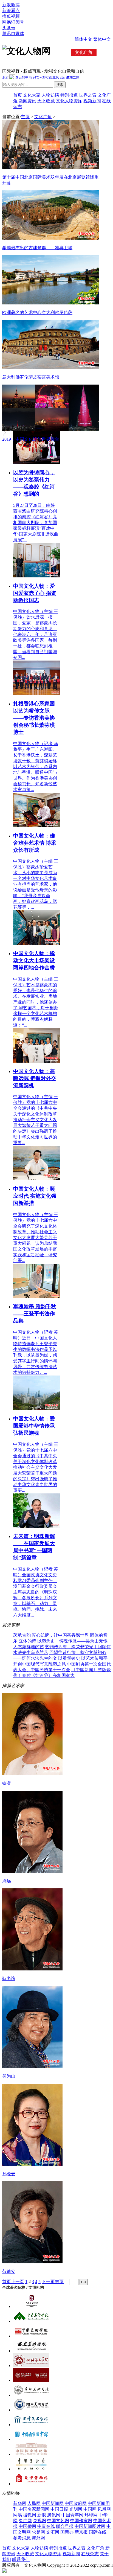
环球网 (91, 2515)
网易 (18, 2515)
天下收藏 (46, 101)
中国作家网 (81, 2521)
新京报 (81, 2532)
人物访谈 (50, 95)
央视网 (39, 2521)
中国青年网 (72, 2515)
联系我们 (21, 2559)
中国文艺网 (58, 2521)
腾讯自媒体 (13, 34)
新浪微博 (11, 5)
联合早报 (65, 2526)
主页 (25, 117)
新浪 (42, 2515)
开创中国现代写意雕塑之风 (39, 1664)
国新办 (67, 2532)
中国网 (90, 2509)
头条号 (9, 28)
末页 (59, 2282)
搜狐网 (30, 2515)
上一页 (18, 2282)
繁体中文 (102, 39)
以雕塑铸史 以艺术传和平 (83, 1658)
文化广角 (43, 117)
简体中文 (83, 39)
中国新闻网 (53, 2503)
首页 (18, 95)
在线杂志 (90, 2554)
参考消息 (22, 2538)
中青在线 (46, 2526)
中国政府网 (76, 2503)
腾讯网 (54, 2515)
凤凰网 (104, 2509)
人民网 (34, 2503)
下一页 (48, 2282)
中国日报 (59, 2509)
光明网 (76, 2509)
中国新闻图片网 (90, 2526)
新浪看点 (11, 11)
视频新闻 (92, 101)
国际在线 (98, 2532)
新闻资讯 (27, 101)
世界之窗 (88, 95)
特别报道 (69, 95)
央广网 (25, 2521)
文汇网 (53, 2532)
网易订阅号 (13, 22)
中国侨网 (27, 2526)
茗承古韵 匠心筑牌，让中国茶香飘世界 (51, 1635)
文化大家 (32, 95)
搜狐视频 (11, 16)
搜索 (60, 85)
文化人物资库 (69, 101)
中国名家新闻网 (34, 2509)
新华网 (20, 2503)
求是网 (38, 2532)
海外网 (38, 2538)
